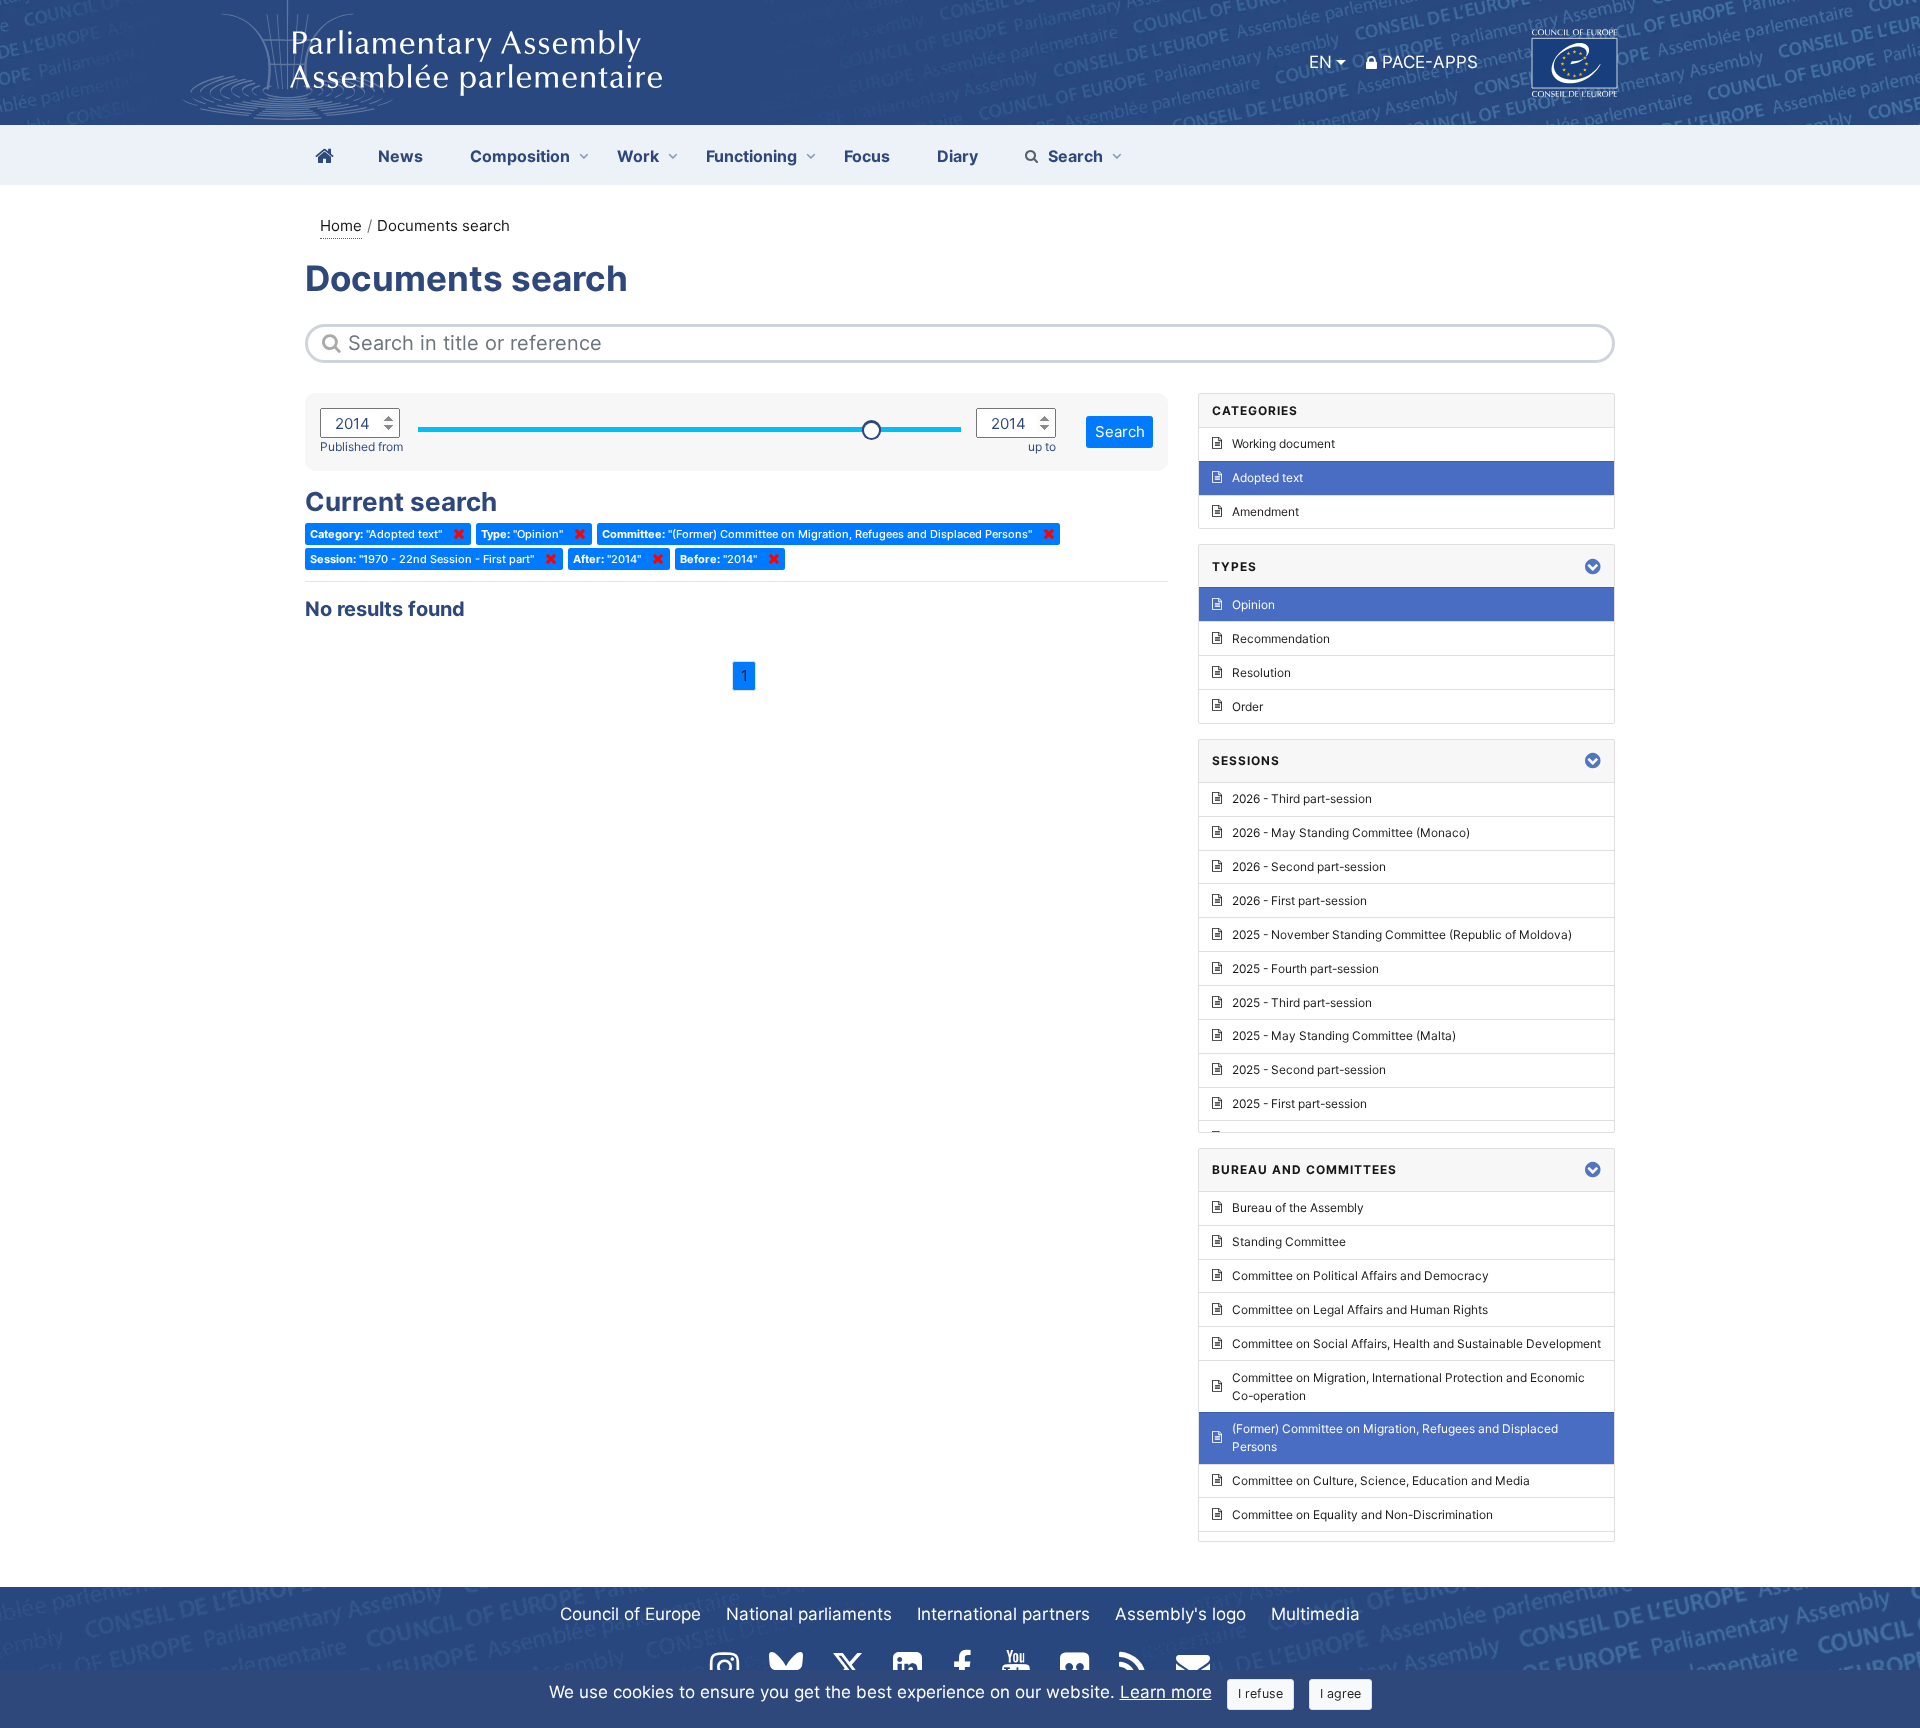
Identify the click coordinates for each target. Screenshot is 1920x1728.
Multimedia (1315, 1614)
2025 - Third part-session (1302, 1002)
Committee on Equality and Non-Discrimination (1362, 1514)
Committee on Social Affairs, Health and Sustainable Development (1416, 1343)
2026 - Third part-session (1302, 798)
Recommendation (1281, 638)
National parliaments (809, 1614)
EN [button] (1320, 62)
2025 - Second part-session (1309, 1069)
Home (341, 225)
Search (1075, 156)
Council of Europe (630, 1614)
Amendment (1265, 511)
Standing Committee (1289, 1241)
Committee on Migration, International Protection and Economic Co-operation (1408, 1386)
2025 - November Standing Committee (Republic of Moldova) (1402, 934)
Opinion (1253, 604)
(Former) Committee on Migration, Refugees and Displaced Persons (1395, 1437)
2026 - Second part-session (1309, 866)
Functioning (751, 156)
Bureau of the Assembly (1298, 1207)
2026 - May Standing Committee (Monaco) (1351, 832)
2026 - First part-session (1299, 900)
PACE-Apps (1430, 62)
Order (1247, 706)
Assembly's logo (1180, 1614)
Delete (455, 534)
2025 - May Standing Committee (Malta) (1344, 1035)
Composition (520, 156)
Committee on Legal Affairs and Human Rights (1360, 1309)
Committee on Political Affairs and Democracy (1360, 1275)
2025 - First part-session (1299, 1103)
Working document (1283, 443)
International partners (1003, 1614)
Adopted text (1267, 477)
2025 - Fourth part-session (1305, 968)
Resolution (1261, 672)
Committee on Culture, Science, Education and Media (1381, 1480)
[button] (1593, 566)
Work (638, 156)
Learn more (1166, 1692)
